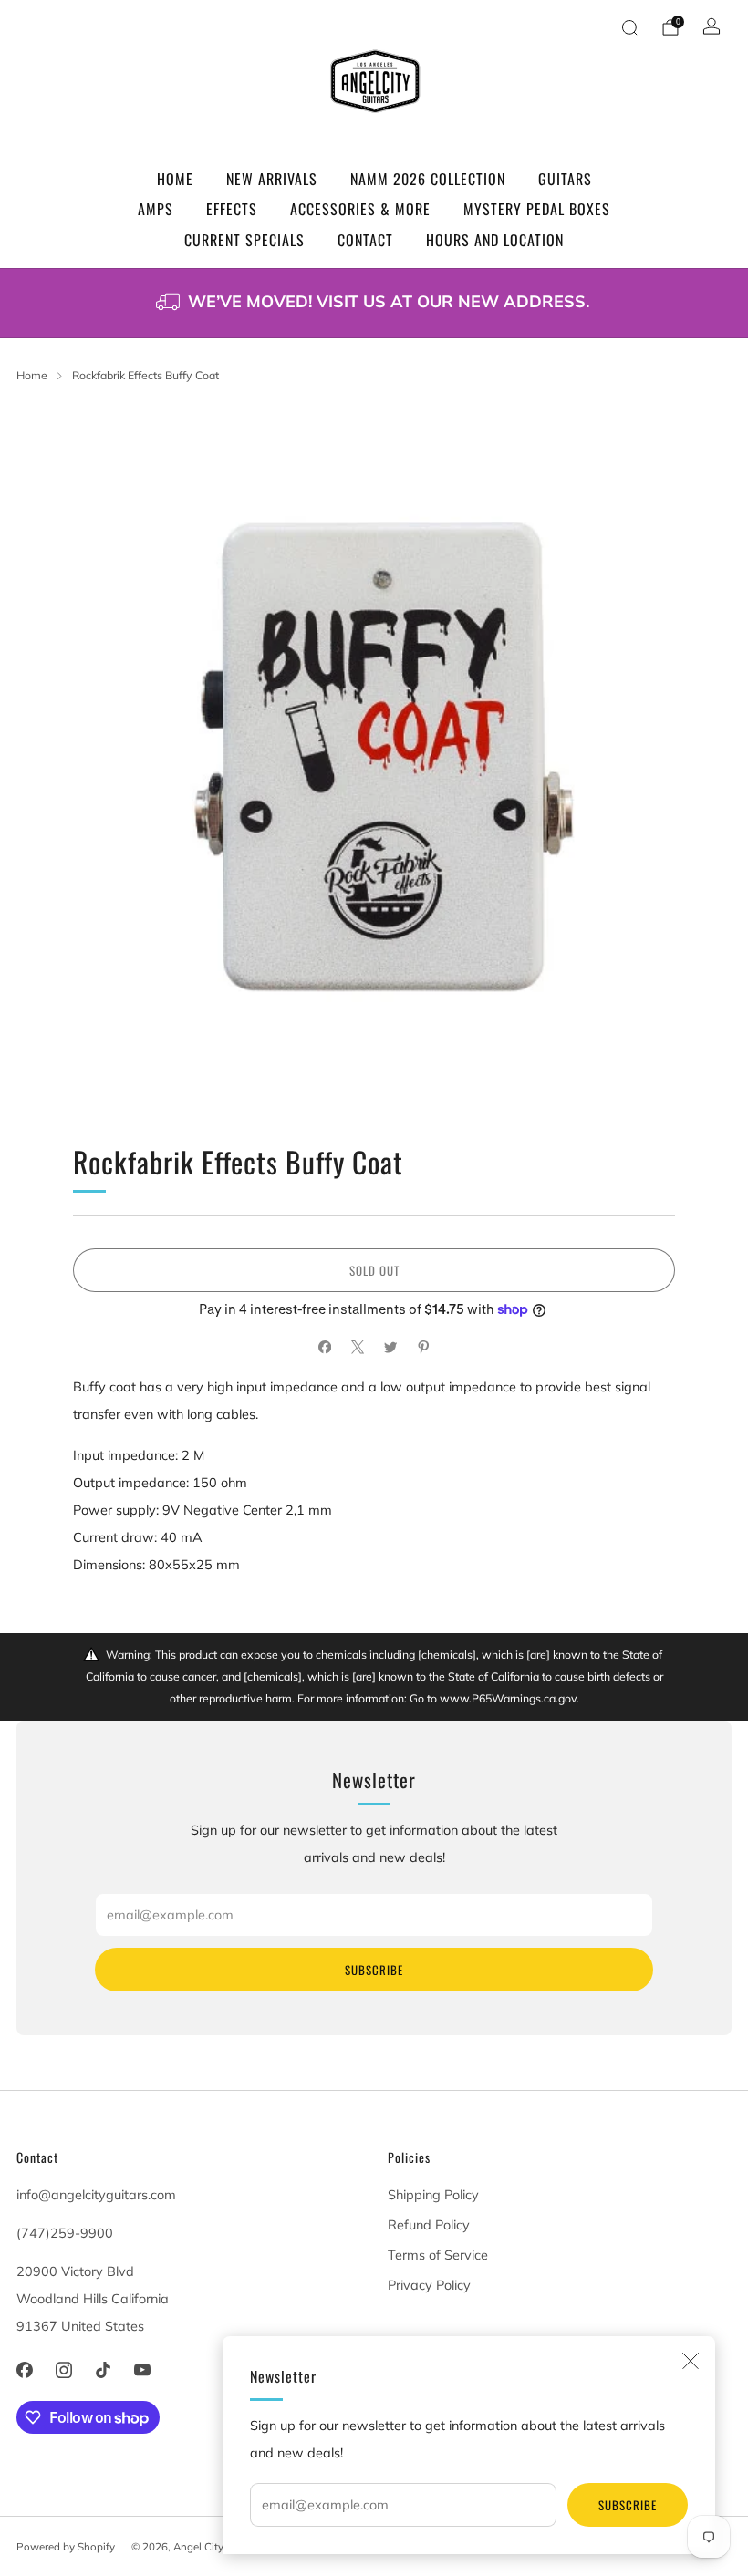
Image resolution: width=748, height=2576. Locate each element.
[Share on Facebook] (325, 1348)
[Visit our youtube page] (143, 2370)
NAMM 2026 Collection (428, 179)
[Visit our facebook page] (24, 2370)
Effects (232, 209)
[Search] (629, 27)
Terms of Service (438, 2255)
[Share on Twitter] (390, 1348)
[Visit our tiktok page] (103, 2370)
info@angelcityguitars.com (96, 2195)
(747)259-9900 (65, 2233)
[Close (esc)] (691, 2361)
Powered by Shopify (66, 2546)
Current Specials (244, 240)
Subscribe (628, 2505)
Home (175, 179)
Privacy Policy (429, 2285)
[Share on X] (358, 1348)
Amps (156, 209)
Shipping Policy (433, 2195)
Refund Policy (429, 2225)
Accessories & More (360, 209)
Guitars (565, 179)
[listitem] (374, 303)
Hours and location (495, 240)
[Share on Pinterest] (423, 1348)
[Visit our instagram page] (63, 2370)
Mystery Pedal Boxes (537, 209)
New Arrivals (272, 179)
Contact (365, 240)
